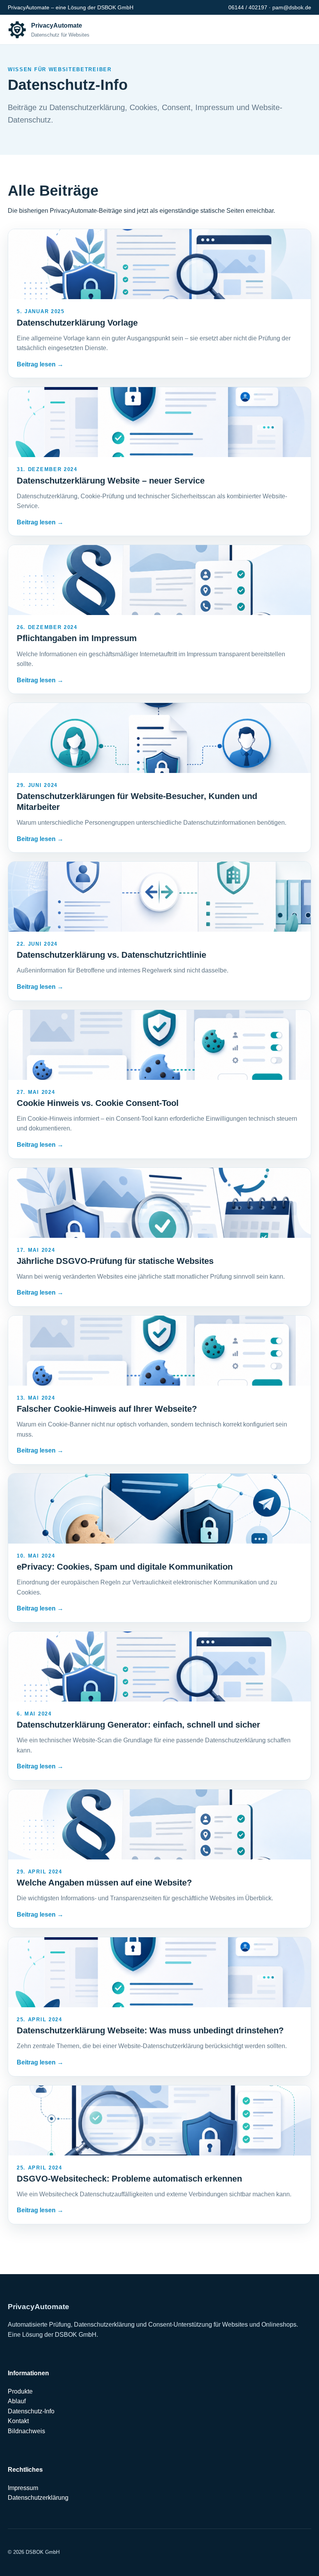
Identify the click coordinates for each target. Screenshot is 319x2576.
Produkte (20, 2391)
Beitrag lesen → (40, 364)
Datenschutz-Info (31, 2411)
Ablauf (17, 2401)
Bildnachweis (26, 2431)
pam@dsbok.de (292, 7)
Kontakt (18, 2421)
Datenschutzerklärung (38, 2498)
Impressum (23, 2488)
